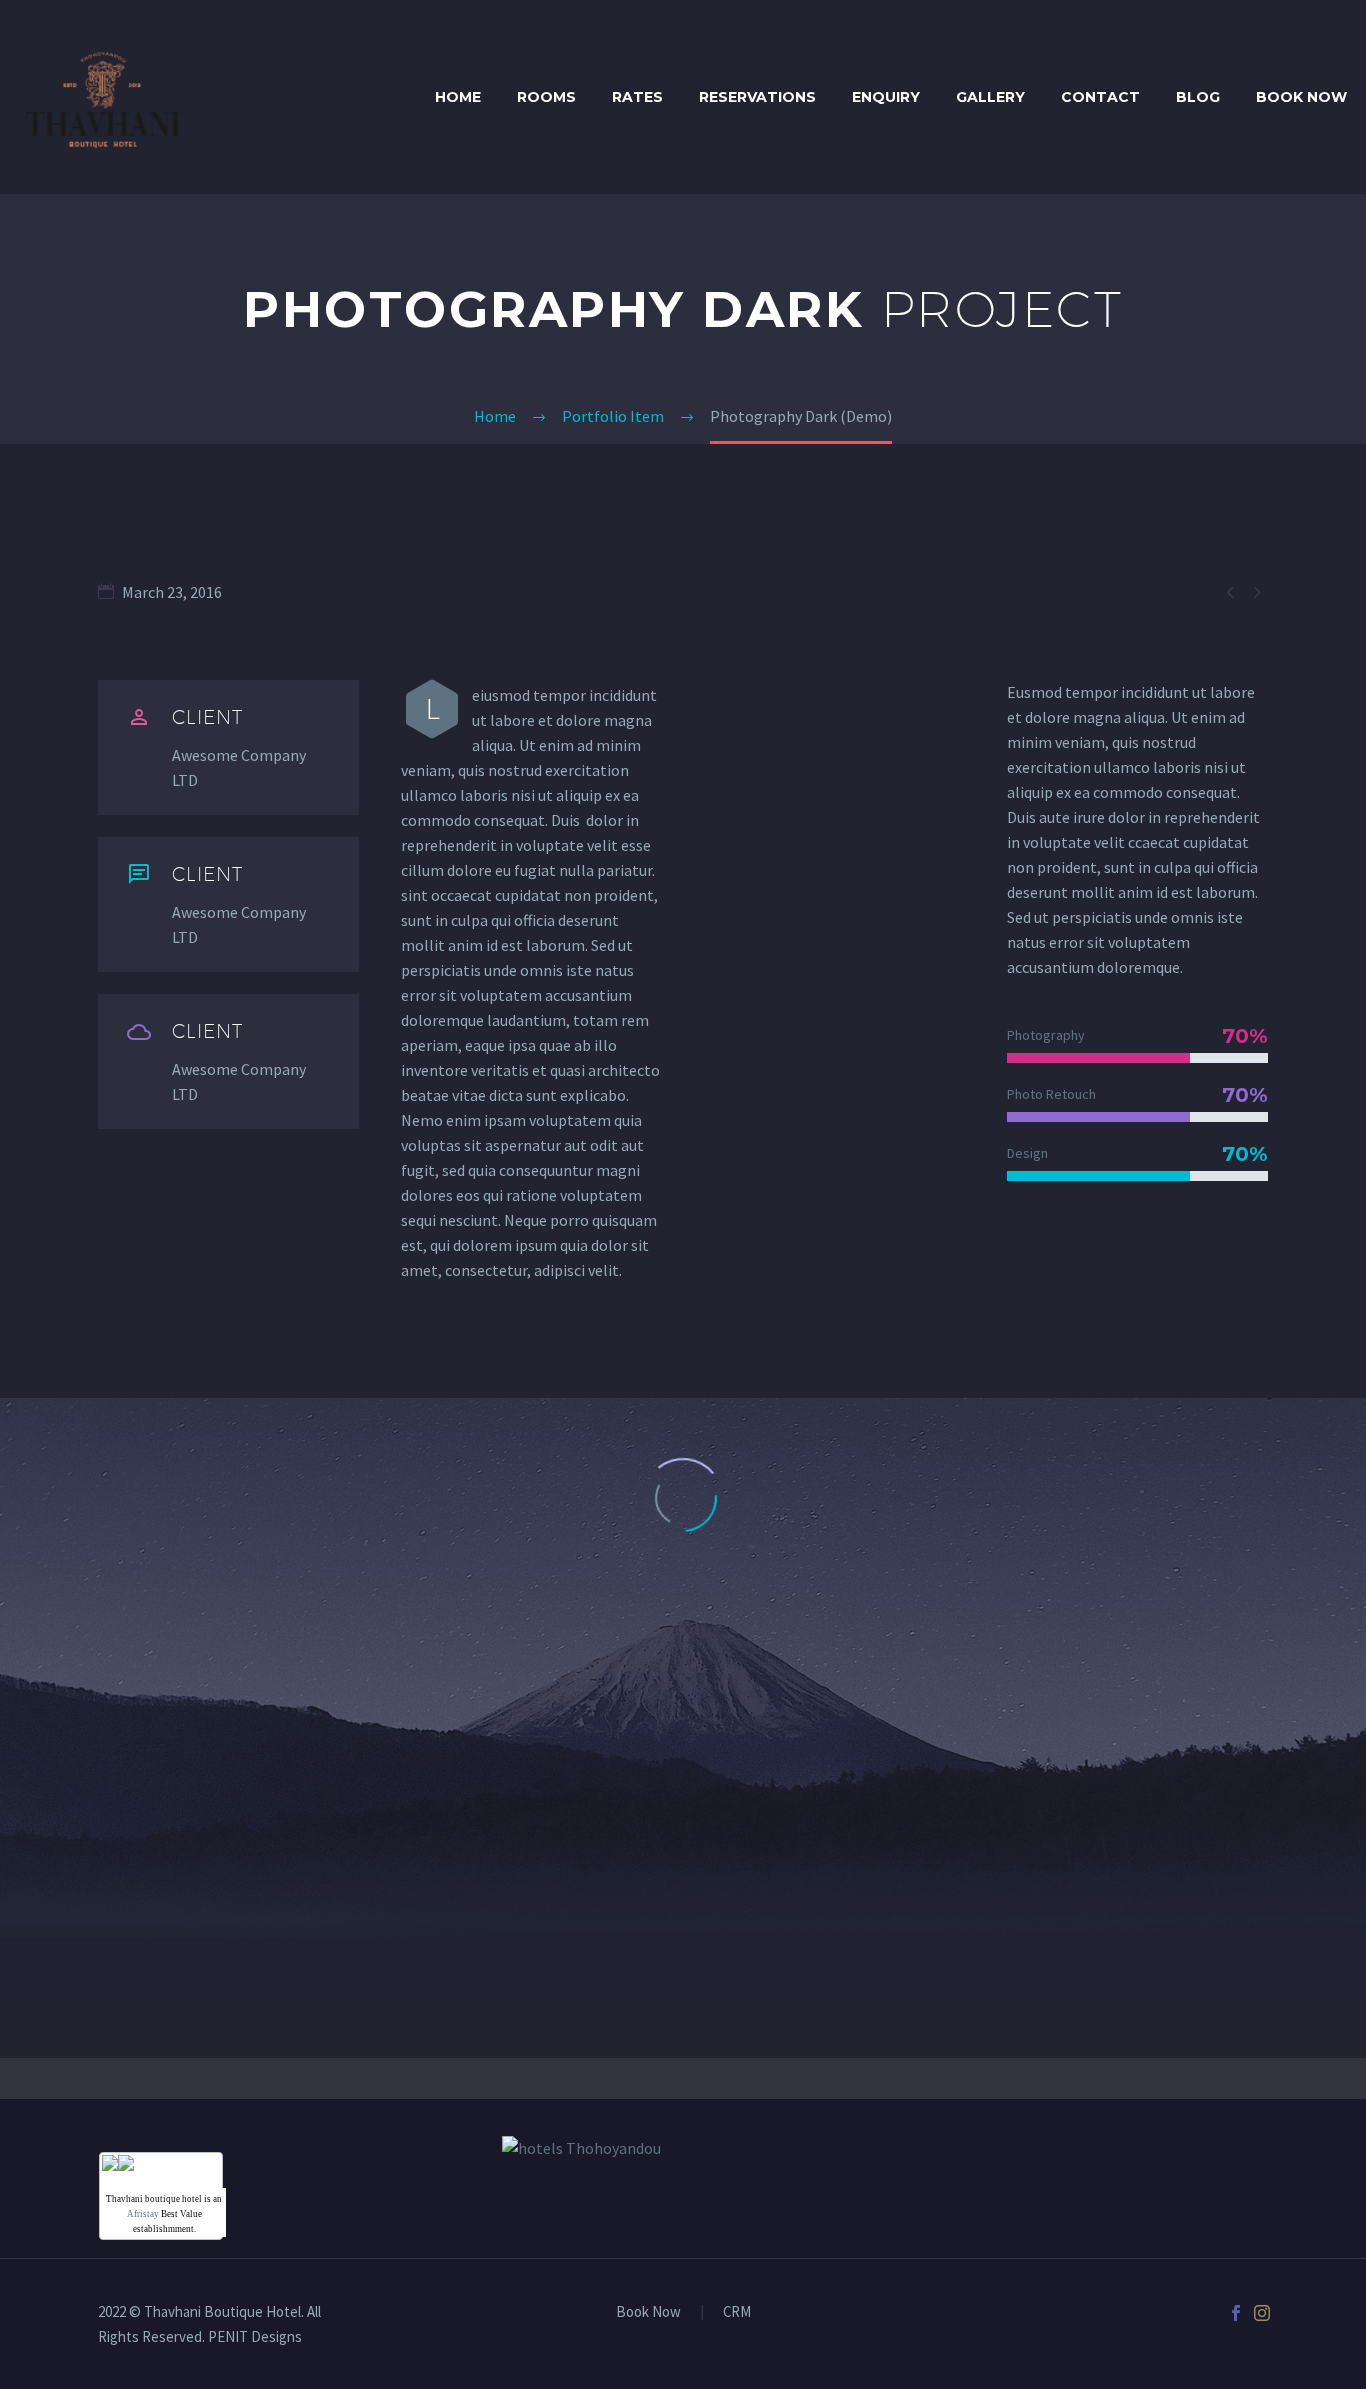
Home (458, 97)
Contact (1100, 97)
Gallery (990, 97)
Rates (637, 97)
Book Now (1301, 97)
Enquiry (886, 97)
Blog (1198, 97)
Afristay (143, 2214)
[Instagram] (1262, 2313)
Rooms (546, 97)
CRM (737, 2312)
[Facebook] (1236, 2313)
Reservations (757, 97)
